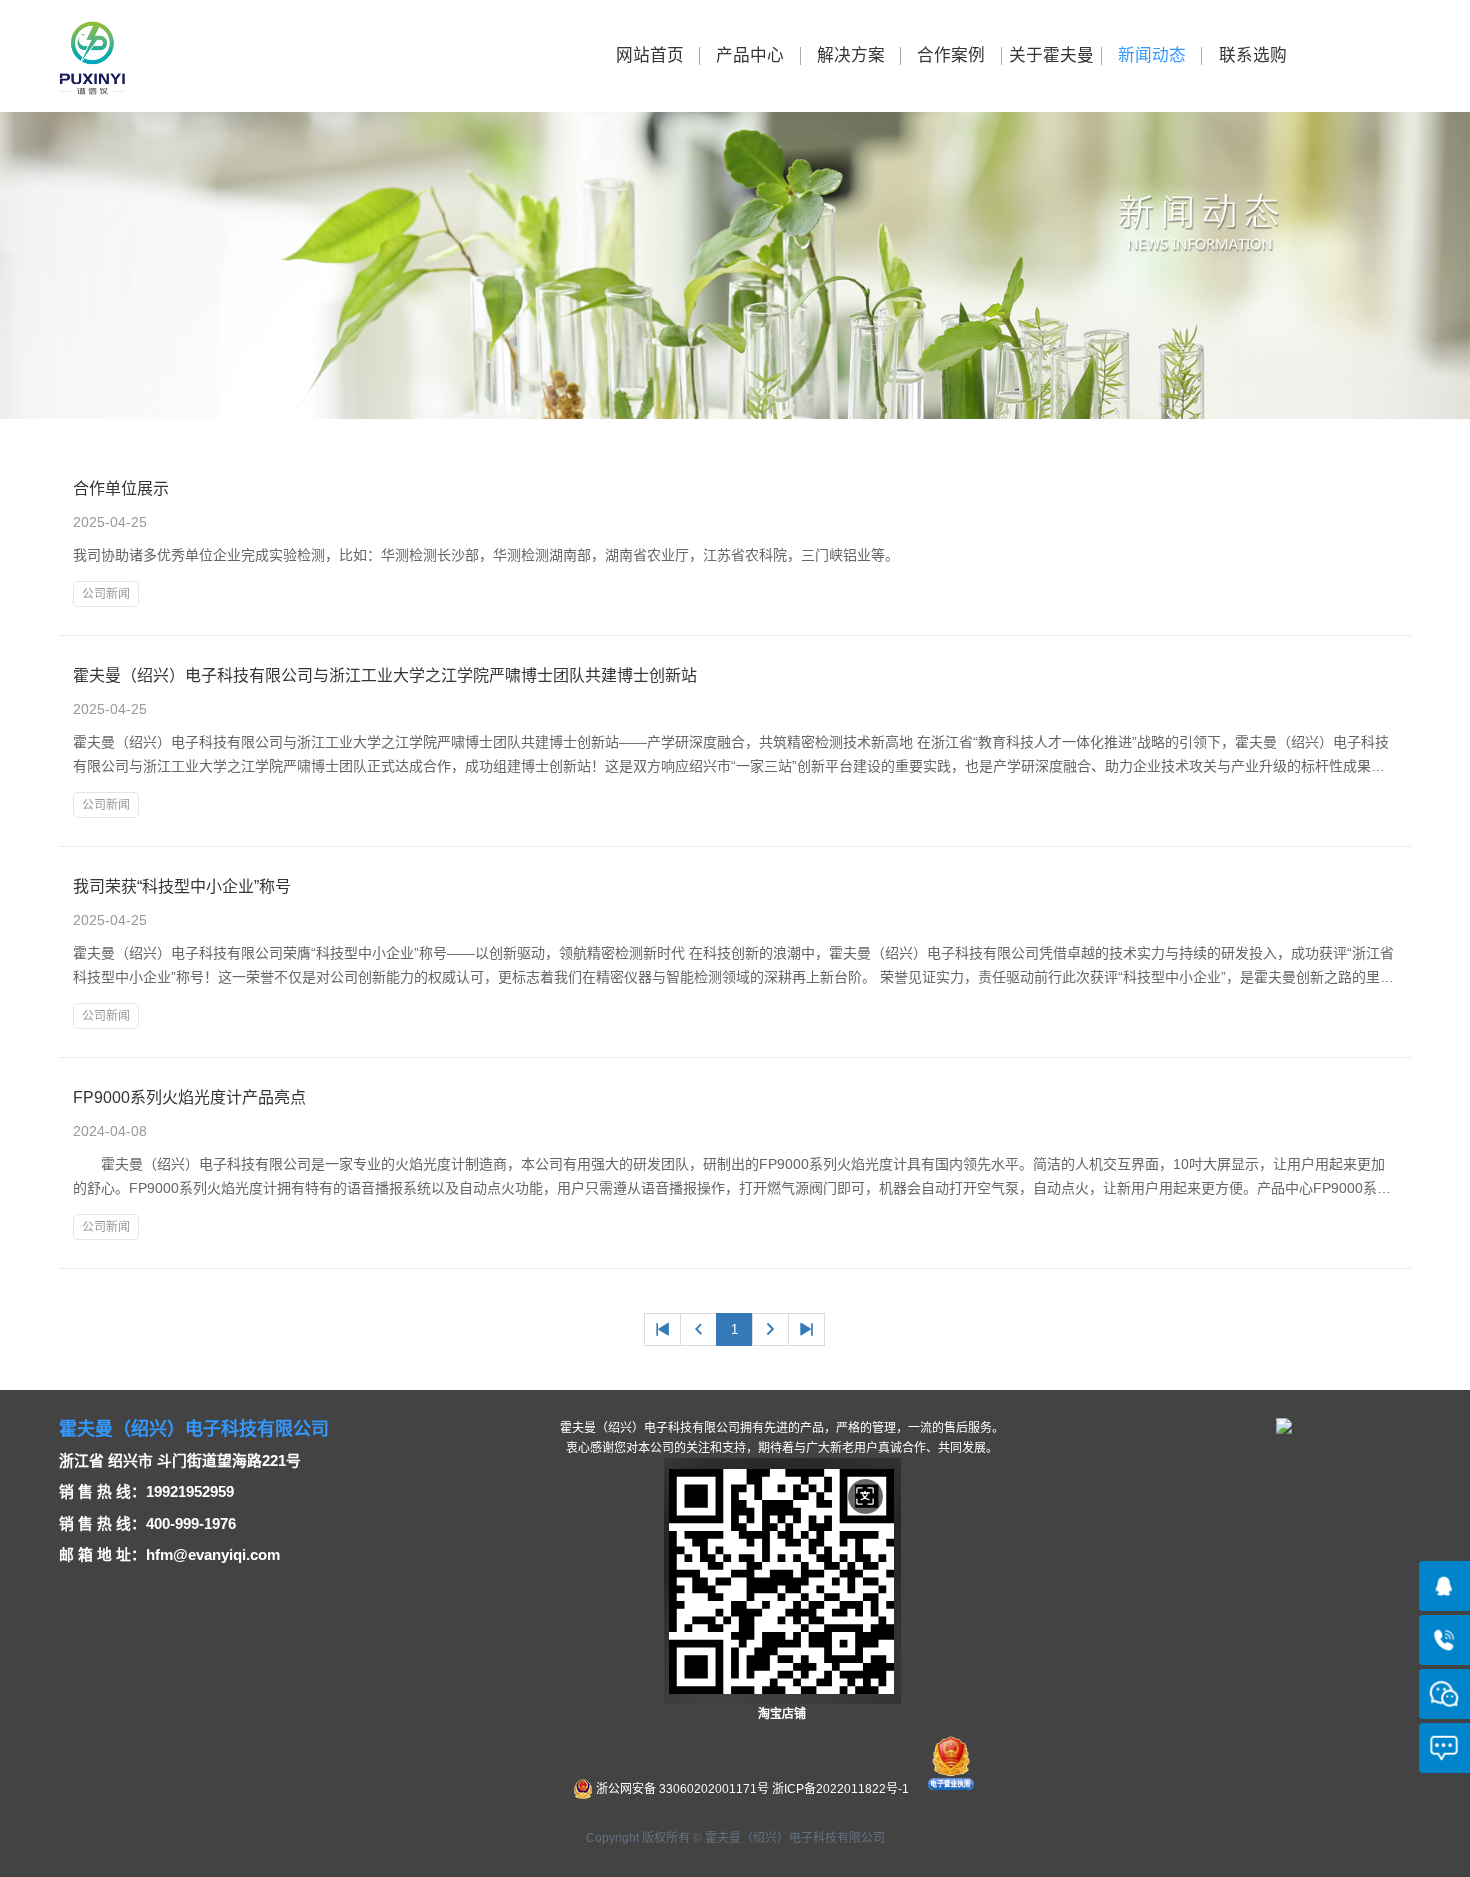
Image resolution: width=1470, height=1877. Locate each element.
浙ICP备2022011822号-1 (840, 1789)
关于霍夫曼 (1051, 55)
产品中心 (750, 55)
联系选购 (1253, 55)
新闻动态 (1152, 55)
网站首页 (650, 55)
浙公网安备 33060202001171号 (681, 1789)
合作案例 (951, 55)
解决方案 (851, 55)
